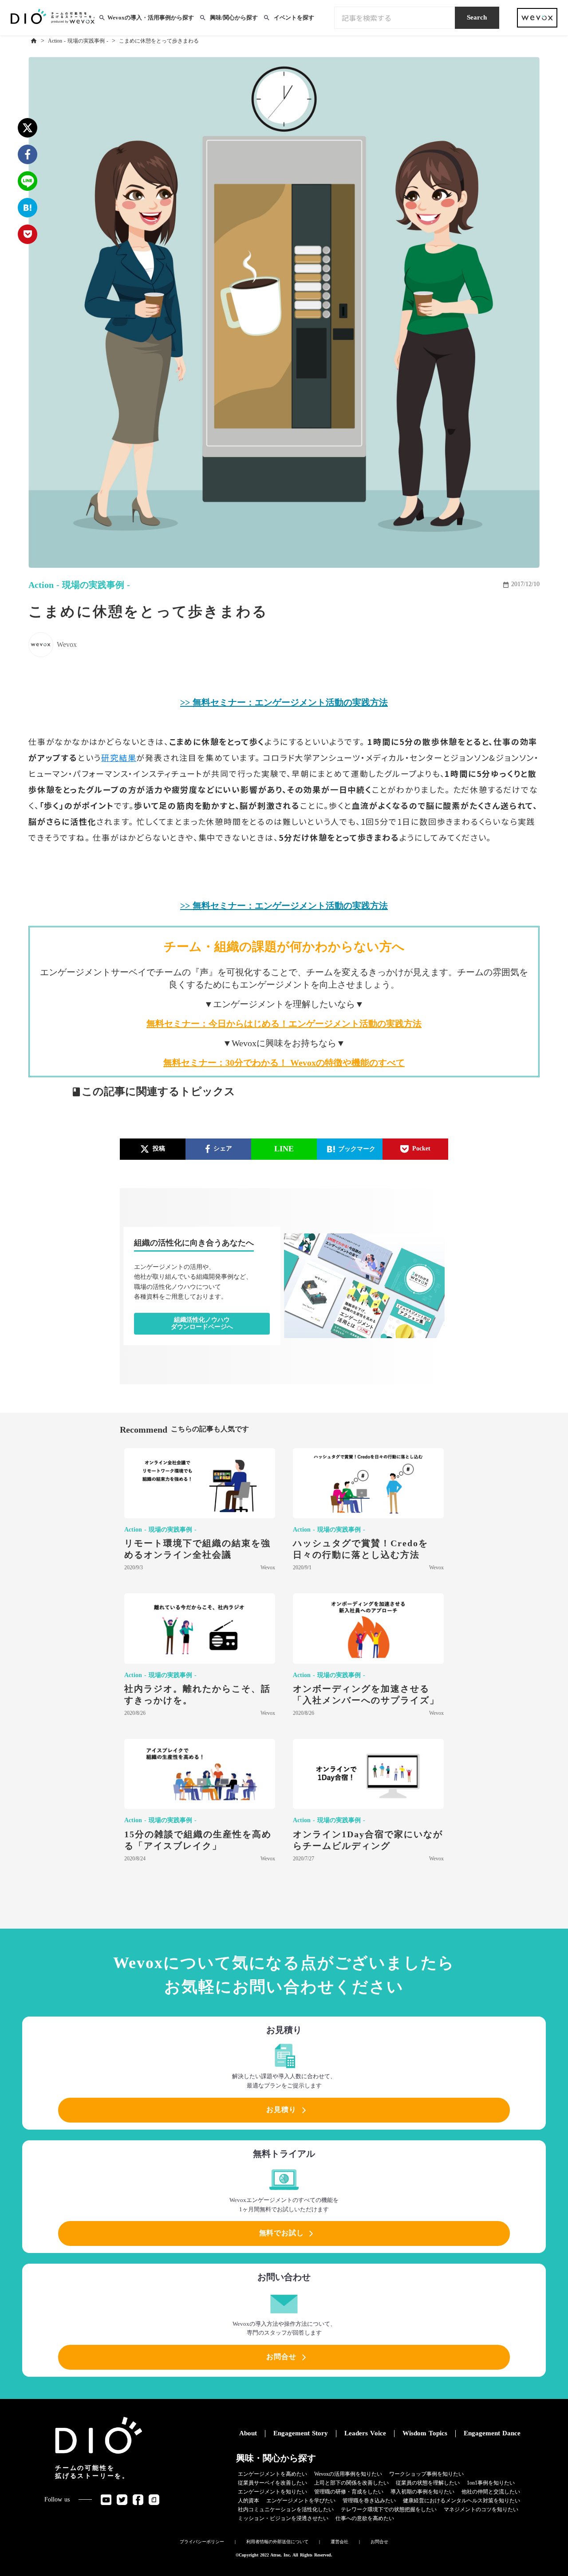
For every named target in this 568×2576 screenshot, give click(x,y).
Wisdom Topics (425, 2433)
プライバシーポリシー (202, 2542)
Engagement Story (301, 2433)
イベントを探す (294, 18)
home (34, 41)
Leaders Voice (365, 2433)
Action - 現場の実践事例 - (78, 41)
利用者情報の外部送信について (277, 2542)
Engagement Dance (492, 2433)
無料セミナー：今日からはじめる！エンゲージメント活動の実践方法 (284, 1024)
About (248, 2433)
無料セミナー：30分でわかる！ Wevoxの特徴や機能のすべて (284, 1063)
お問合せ (379, 2542)
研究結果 (119, 757)
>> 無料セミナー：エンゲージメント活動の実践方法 (284, 702)
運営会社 (339, 2542)
